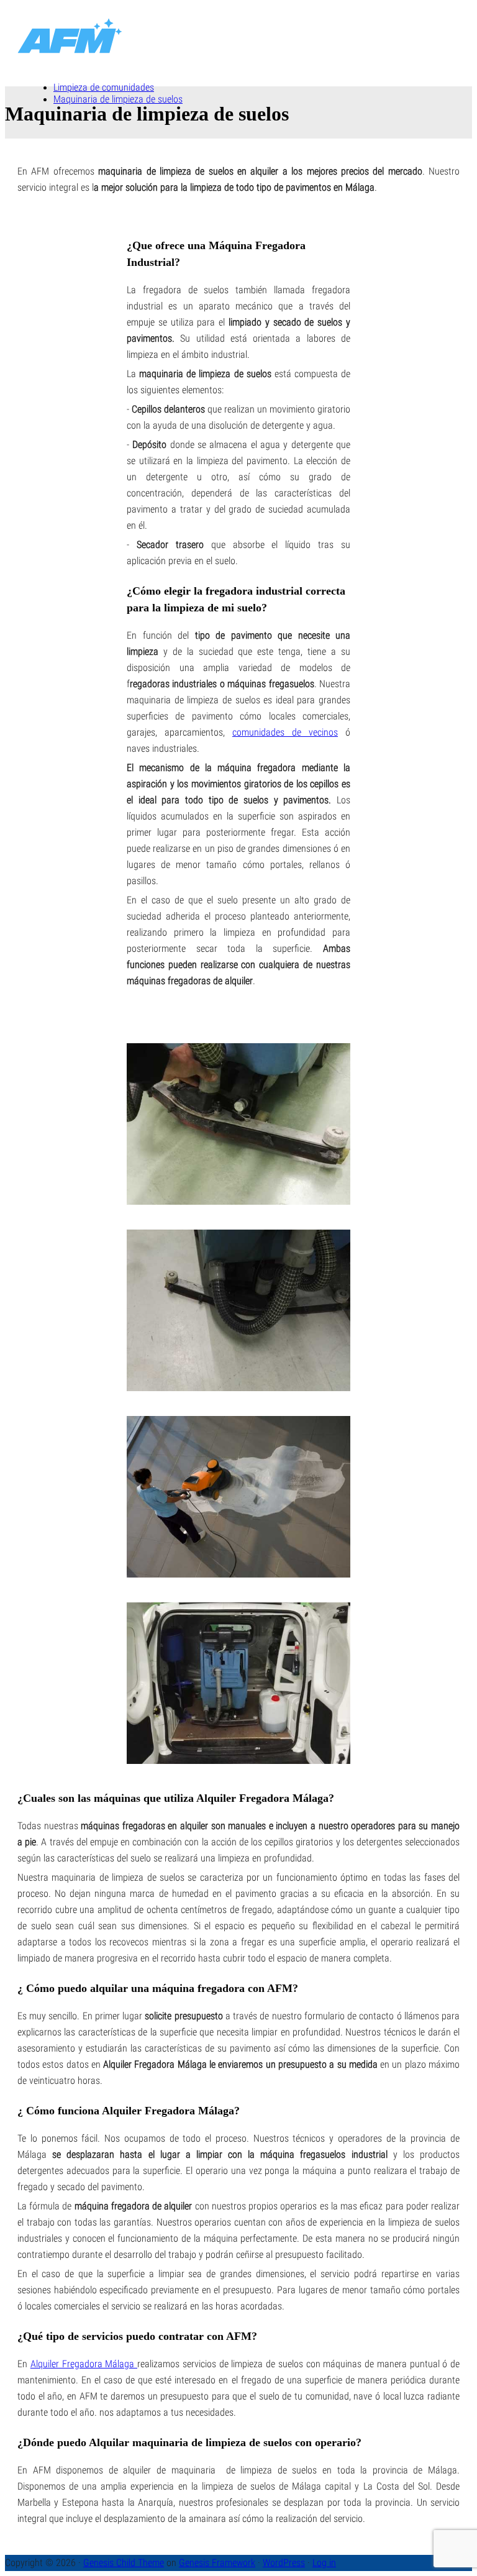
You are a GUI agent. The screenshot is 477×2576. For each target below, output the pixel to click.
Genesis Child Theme (124, 2563)
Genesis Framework (217, 2563)
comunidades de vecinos (285, 732)
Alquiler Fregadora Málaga (84, 2364)
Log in (324, 2563)
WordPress (284, 2563)
